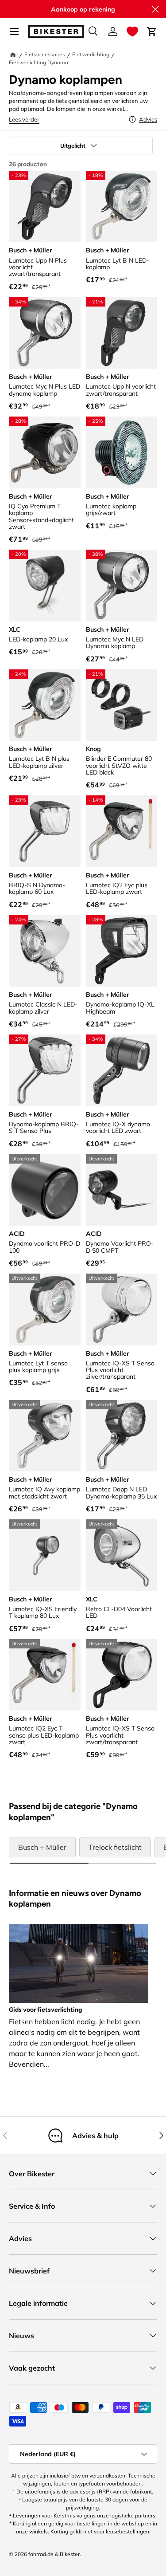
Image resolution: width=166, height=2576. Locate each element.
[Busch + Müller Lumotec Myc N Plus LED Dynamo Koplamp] (45, 333)
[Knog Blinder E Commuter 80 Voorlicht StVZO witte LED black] (122, 705)
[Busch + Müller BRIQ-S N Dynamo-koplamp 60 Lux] (45, 831)
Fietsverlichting (91, 54)
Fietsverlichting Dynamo (39, 62)
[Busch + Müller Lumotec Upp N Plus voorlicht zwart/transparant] (45, 207)
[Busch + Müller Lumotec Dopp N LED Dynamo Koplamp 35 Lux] (122, 1436)
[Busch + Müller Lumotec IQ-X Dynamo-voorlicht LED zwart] (122, 1070)
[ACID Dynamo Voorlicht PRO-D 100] (45, 1190)
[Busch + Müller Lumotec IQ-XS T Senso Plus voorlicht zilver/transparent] (122, 1310)
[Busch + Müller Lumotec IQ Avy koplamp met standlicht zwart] (45, 1436)
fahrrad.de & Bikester (54, 2554)
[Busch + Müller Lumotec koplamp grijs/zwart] (122, 452)
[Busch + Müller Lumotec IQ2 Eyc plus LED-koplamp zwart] (122, 831)
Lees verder (24, 119)
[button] (132, 31)
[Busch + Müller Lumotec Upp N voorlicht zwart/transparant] (122, 333)
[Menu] (14, 31)
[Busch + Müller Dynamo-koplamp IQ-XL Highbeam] (122, 951)
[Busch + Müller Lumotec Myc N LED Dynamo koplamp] (122, 586)
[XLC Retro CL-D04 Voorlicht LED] (122, 1555)
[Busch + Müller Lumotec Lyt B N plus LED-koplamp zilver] (45, 705)
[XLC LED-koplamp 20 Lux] (45, 586)
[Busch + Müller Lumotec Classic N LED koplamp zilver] (45, 951)
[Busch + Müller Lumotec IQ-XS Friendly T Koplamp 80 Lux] (45, 1555)
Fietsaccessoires (45, 54)
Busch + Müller (42, 1847)
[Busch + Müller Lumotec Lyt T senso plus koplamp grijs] (45, 1310)
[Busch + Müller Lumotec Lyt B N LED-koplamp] (122, 207)
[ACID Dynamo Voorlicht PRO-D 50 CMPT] (122, 1190)
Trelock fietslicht (115, 1847)
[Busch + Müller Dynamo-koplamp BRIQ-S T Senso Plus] (45, 1070)
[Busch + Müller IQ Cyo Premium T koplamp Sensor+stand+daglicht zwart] (45, 452)
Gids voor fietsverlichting (45, 2010)
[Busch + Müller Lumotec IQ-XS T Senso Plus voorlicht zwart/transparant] (122, 1675)
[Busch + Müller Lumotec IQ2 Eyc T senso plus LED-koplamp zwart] (45, 1675)
